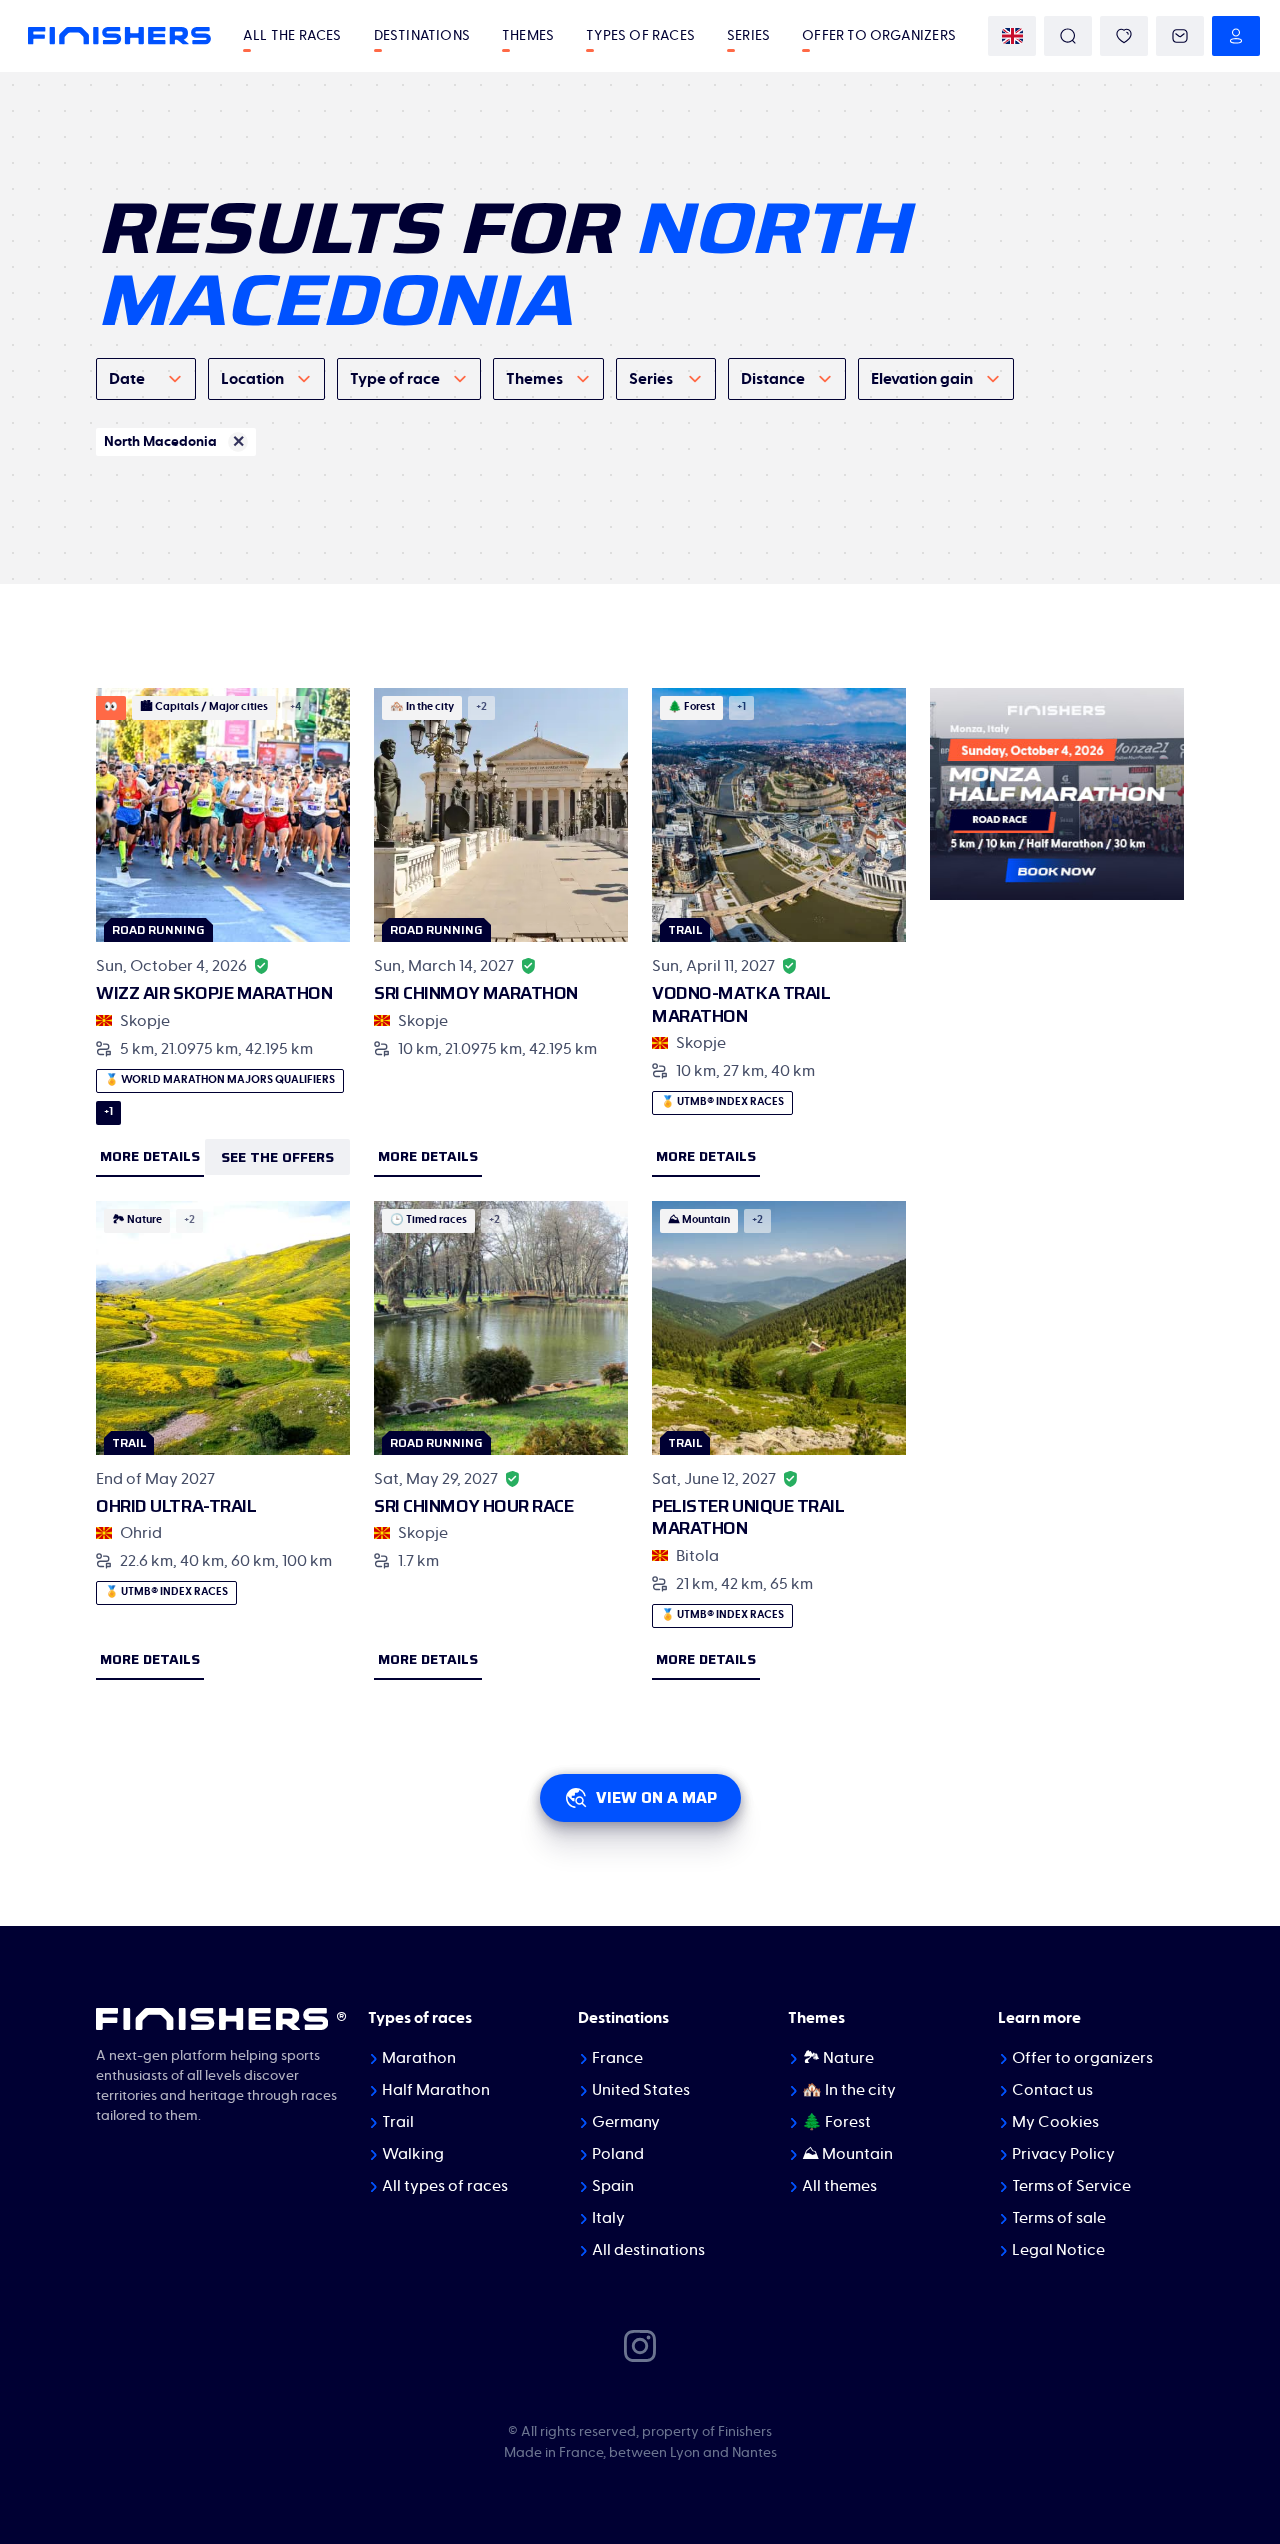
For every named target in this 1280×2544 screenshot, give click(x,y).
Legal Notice (1058, 2250)
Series (748, 36)
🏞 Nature (838, 2058)
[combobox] (146, 379)
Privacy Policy (1063, 2154)
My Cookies (1055, 2122)
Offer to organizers (879, 36)
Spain (613, 2186)
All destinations (648, 2250)
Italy (608, 2218)
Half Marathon (436, 2090)
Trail (398, 2122)
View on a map (656, 1797)
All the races (292, 36)
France (617, 2058)
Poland (618, 2154)
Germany (626, 2122)
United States (641, 2090)
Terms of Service (1071, 2186)
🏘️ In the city (849, 2090)
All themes (839, 2186)
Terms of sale (1059, 2218)
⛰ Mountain (847, 2154)
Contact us (1052, 2090)
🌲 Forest (836, 2122)
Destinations (422, 36)
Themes (528, 36)
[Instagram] (640, 2344)
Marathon (419, 2058)
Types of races (640, 36)
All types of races (445, 2186)
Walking (413, 2154)
